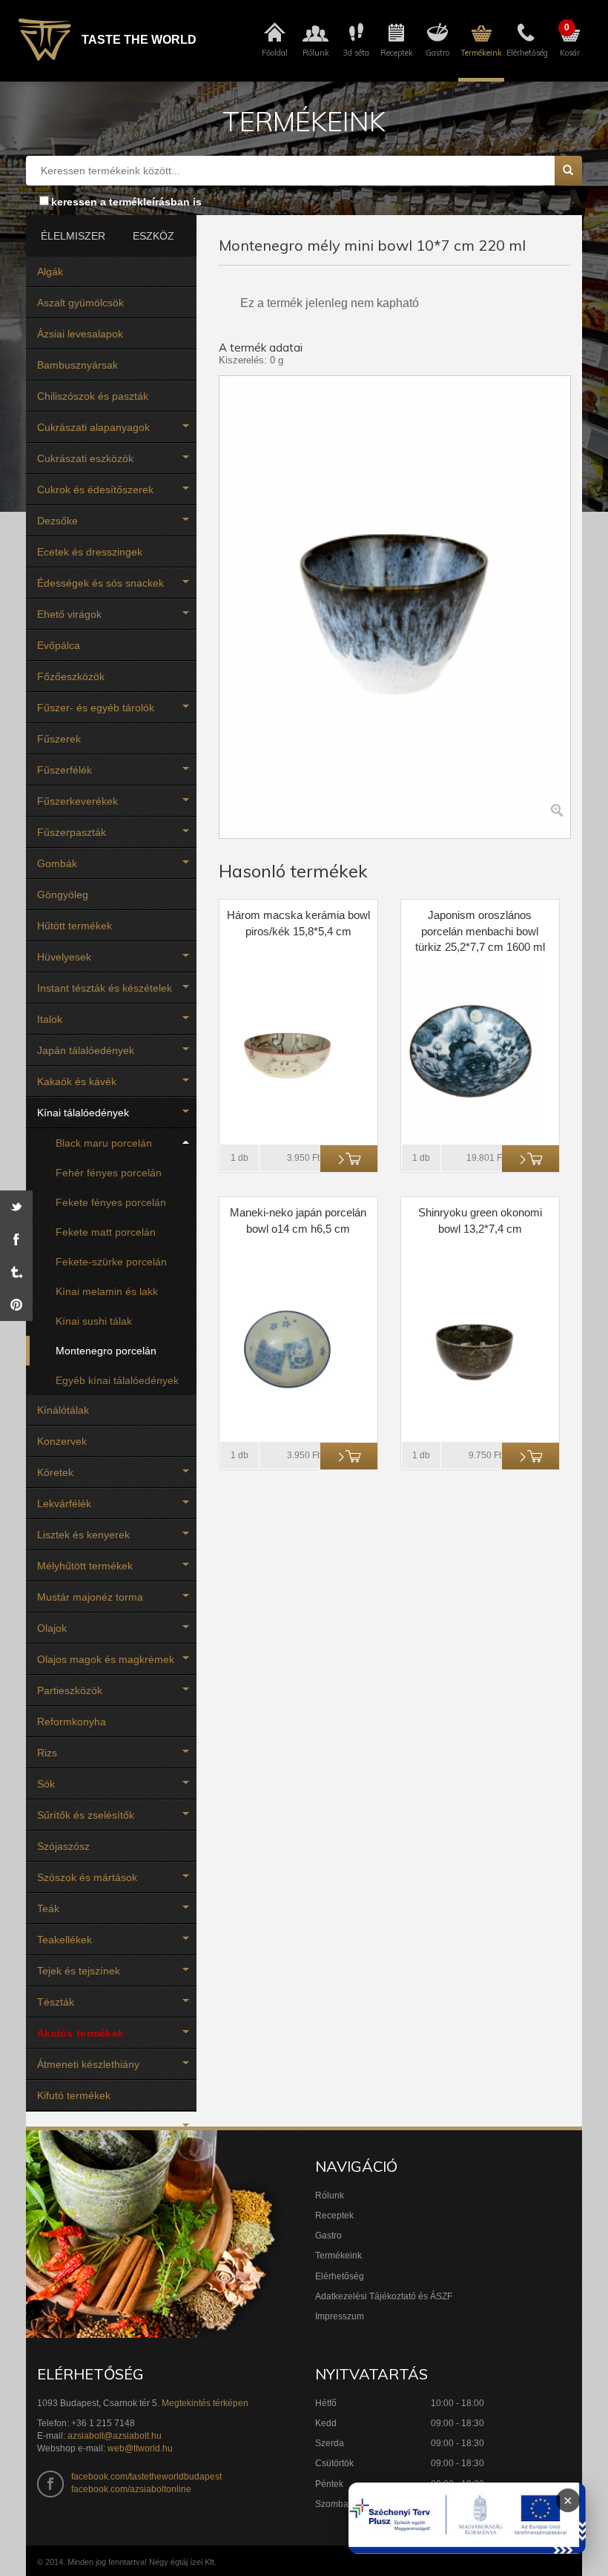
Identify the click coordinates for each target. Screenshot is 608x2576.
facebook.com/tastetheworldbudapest (146, 2477)
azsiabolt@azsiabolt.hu (115, 2436)
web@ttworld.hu (140, 2448)
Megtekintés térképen (205, 2403)
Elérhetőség (340, 2276)
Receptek (334, 2216)
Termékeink (338, 2256)
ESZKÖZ (153, 236)
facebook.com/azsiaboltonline (131, 2489)
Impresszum (340, 2316)
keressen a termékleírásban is (126, 202)
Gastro (328, 2236)
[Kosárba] (349, 1159)
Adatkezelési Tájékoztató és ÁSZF (384, 2296)
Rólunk (330, 2195)
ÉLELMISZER (70, 236)
